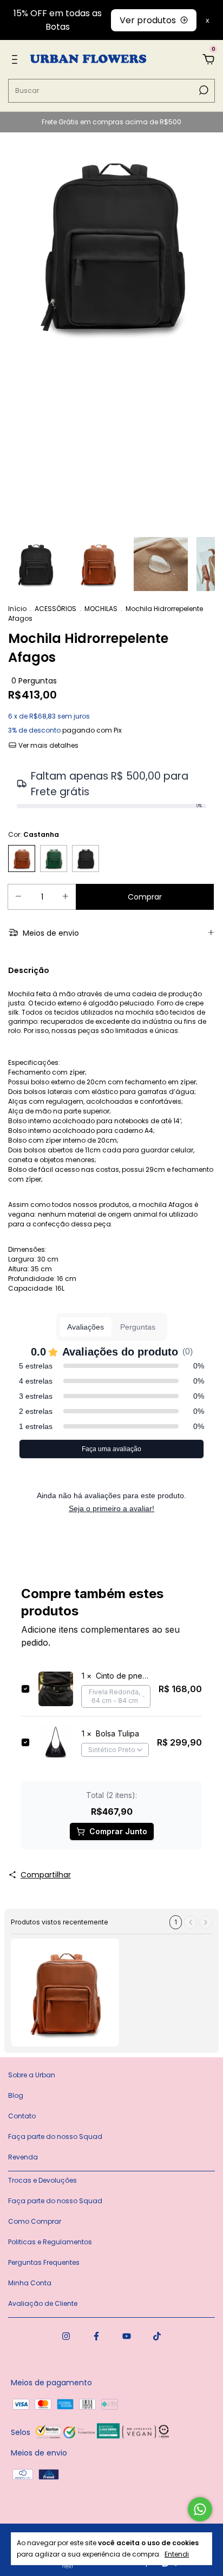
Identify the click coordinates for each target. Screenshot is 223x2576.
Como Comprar (35, 2221)
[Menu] (17, 60)
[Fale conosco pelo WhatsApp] (200, 2509)
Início (17, 609)
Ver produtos (148, 20)
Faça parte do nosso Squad (55, 2136)
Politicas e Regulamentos (50, 2242)
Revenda (23, 2157)
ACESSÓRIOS (55, 609)
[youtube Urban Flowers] (127, 2337)
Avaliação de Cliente (43, 2303)
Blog (16, 2095)
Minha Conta (30, 2283)
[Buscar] (203, 90)
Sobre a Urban (32, 2075)
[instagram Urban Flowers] (66, 2337)
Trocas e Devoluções (42, 2180)
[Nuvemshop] (56, 2566)
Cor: (34, 834)
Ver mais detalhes (48, 745)
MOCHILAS (101, 609)
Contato (22, 2116)
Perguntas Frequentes (44, 2262)
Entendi (177, 2554)
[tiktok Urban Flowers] (157, 2337)
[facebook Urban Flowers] (96, 2337)
